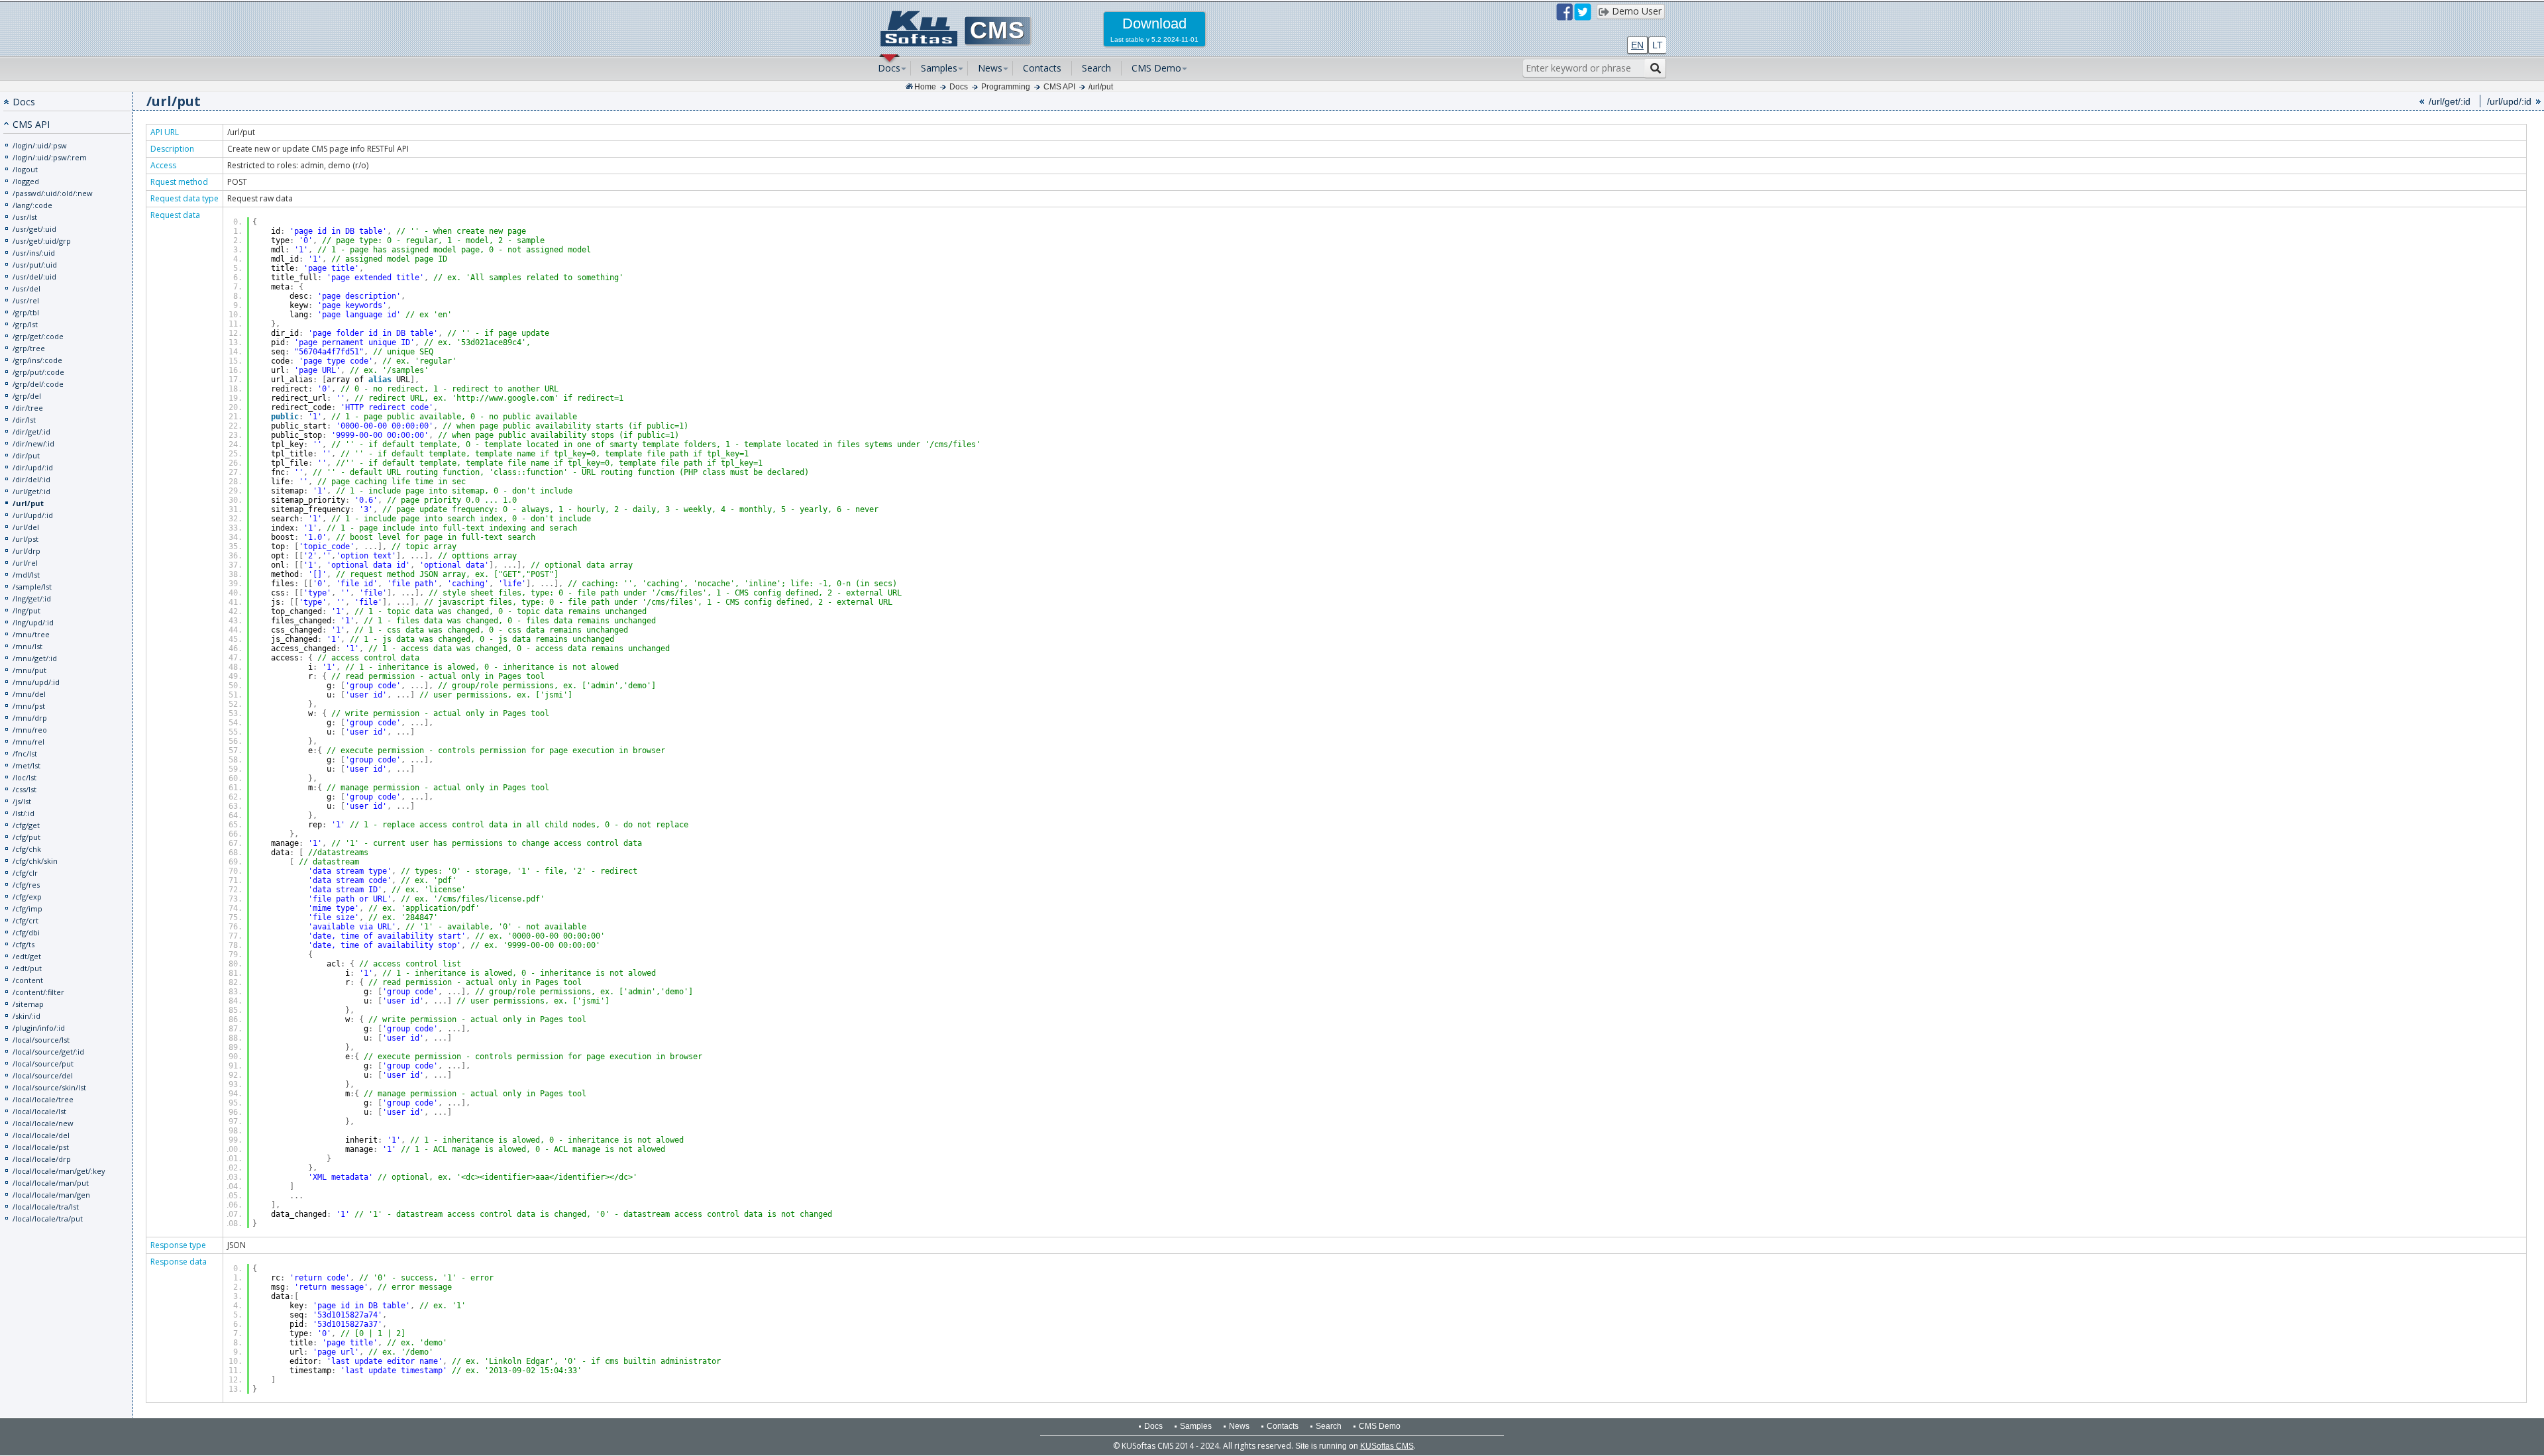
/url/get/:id (31, 491)
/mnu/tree (31, 634)
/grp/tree (29, 348)
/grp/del (27, 396)
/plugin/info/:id (39, 1028)
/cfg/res (26, 885)
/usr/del (26, 288)
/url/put (1101, 87)
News (990, 68)
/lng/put (26, 610)
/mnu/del (29, 694)
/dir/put (26, 455)
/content (28, 980)
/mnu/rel (28, 742)
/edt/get (27, 956)
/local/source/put (43, 1064)
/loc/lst (25, 777)
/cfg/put (26, 837)
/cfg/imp (27, 909)
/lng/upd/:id (33, 622)
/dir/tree (28, 408)
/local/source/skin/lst (49, 1087)
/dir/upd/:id (33, 467)
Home (925, 87)
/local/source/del (43, 1075)
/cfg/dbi (26, 932)
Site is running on (1354, 1446)
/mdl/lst (26, 575)
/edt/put (27, 968)
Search (1096, 68)
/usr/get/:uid (34, 229)
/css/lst (25, 789)
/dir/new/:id (33, 443)
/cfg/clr (25, 873)
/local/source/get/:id (48, 1052)
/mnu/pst (29, 706)
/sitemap (28, 1004)
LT (1658, 45)
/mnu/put (29, 670)
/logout (25, 169)
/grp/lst (25, 324)
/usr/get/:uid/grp (42, 241)
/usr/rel (26, 300)
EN (1637, 45)
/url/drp (26, 551)
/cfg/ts (24, 944)
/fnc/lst (25, 754)
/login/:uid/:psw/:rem (50, 157)
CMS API (1059, 87)
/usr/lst (25, 217)
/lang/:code (32, 205)
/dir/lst (24, 420)
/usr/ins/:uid (34, 253)
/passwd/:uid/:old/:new (53, 193)
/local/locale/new (43, 1123)
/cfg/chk (27, 849)
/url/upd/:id (33, 515)
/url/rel (25, 563)
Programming (1006, 87)
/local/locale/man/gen (51, 1195)
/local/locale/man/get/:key (59, 1171)
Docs (889, 68)
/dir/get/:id (31, 432)
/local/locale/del (41, 1135)
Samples (939, 68)
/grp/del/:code (38, 384)
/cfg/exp (27, 897)
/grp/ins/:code (37, 360)
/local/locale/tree (43, 1099)
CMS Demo (1156, 68)
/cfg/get (26, 825)
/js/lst (22, 801)
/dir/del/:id (31, 479)
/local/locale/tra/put (48, 1219)
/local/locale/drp (42, 1159)
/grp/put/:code (38, 372)
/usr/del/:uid (34, 277)
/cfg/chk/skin (35, 861)
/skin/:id (26, 1016)
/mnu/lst (27, 646)
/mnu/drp (30, 718)
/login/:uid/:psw (40, 145)
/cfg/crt (26, 920)
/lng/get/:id (32, 598)
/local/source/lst (41, 1040)
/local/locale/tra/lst (46, 1207)
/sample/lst (32, 587)
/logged (26, 181)
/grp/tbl (26, 312)
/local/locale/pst (41, 1147)
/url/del (26, 527)
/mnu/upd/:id (36, 682)
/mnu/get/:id (35, 658)
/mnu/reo (30, 730)
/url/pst (26, 539)
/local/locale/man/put (51, 1183)
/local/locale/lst (39, 1111)
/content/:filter (38, 992)
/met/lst (26, 765)
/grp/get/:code (38, 336)
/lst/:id (24, 813)
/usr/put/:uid (35, 265)
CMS (997, 30)
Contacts (1042, 68)
